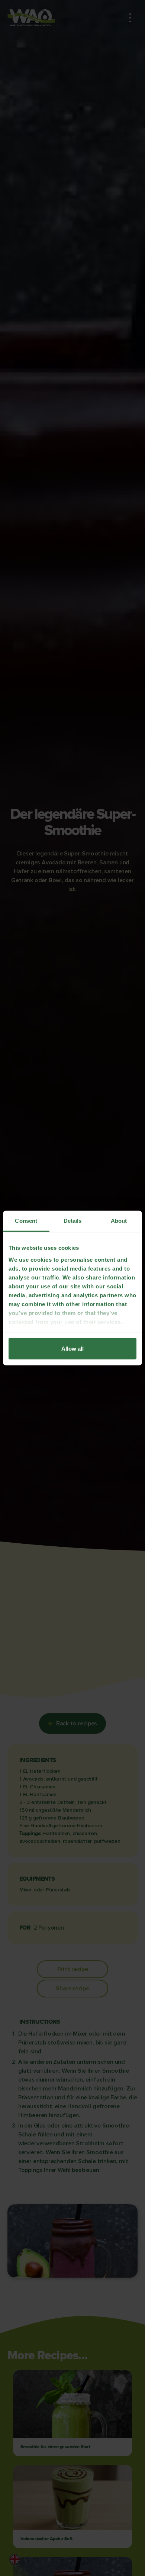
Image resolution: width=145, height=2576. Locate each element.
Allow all (72, 1349)
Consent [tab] (26, 1221)
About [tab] (119, 1221)
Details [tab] (73, 1221)
